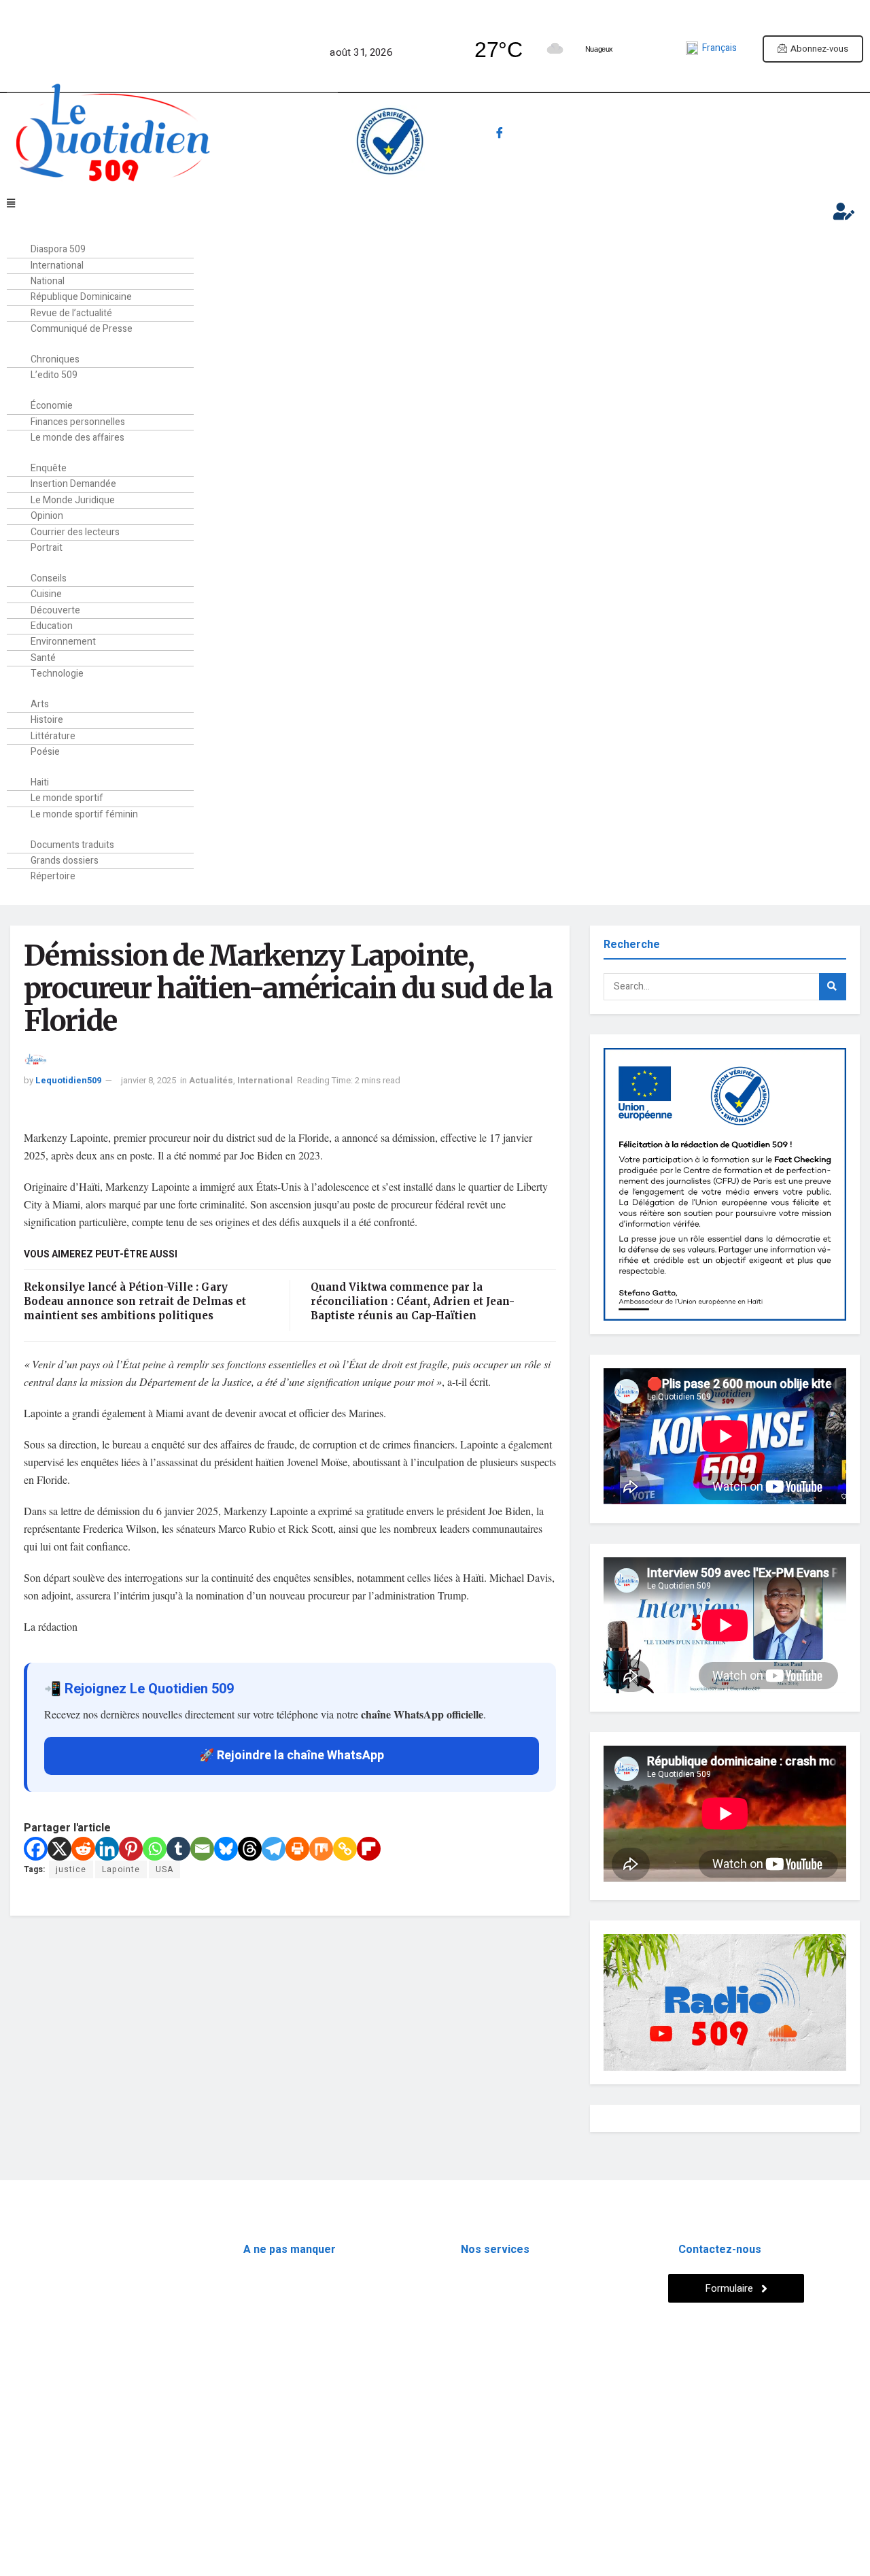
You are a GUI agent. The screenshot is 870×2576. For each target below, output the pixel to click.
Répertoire (53, 876)
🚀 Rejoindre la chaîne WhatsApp (292, 1756)
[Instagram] (558, 135)
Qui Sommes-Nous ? (53, 2431)
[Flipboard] (369, 1849)
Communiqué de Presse (82, 329)
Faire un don (766, 142)
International (265, 1080)
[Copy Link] (345, 1849)
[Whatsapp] (470, 135)
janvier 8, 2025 (149, 1080)
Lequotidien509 (68, 1080)
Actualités (211, 1080)
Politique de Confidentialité (70, 2463)
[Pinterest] (131, 1849)
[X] (59, 1849)
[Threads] (250, 1849)
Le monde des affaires (77, 438)
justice (71, 1869)
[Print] (297, 1849)
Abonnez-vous (819, 49)
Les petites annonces (506, 2303)
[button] (392, 204)
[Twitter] (529, 135)
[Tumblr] (178, 1849)
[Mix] (321, 1849)
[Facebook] (500, 135)
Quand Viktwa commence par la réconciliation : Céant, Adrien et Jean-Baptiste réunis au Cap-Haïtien (413, 1301)
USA (164, 1869)
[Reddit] (83, 1849)
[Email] (202, 1849)
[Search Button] (833, 987)
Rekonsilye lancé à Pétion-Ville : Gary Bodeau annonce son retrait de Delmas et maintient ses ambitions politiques (135, 1301)
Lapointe (121, 1869)
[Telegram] (587, 135)
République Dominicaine (294, 2303)
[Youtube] (616, 135)
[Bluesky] (226, 1849)
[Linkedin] (107, 1849)
